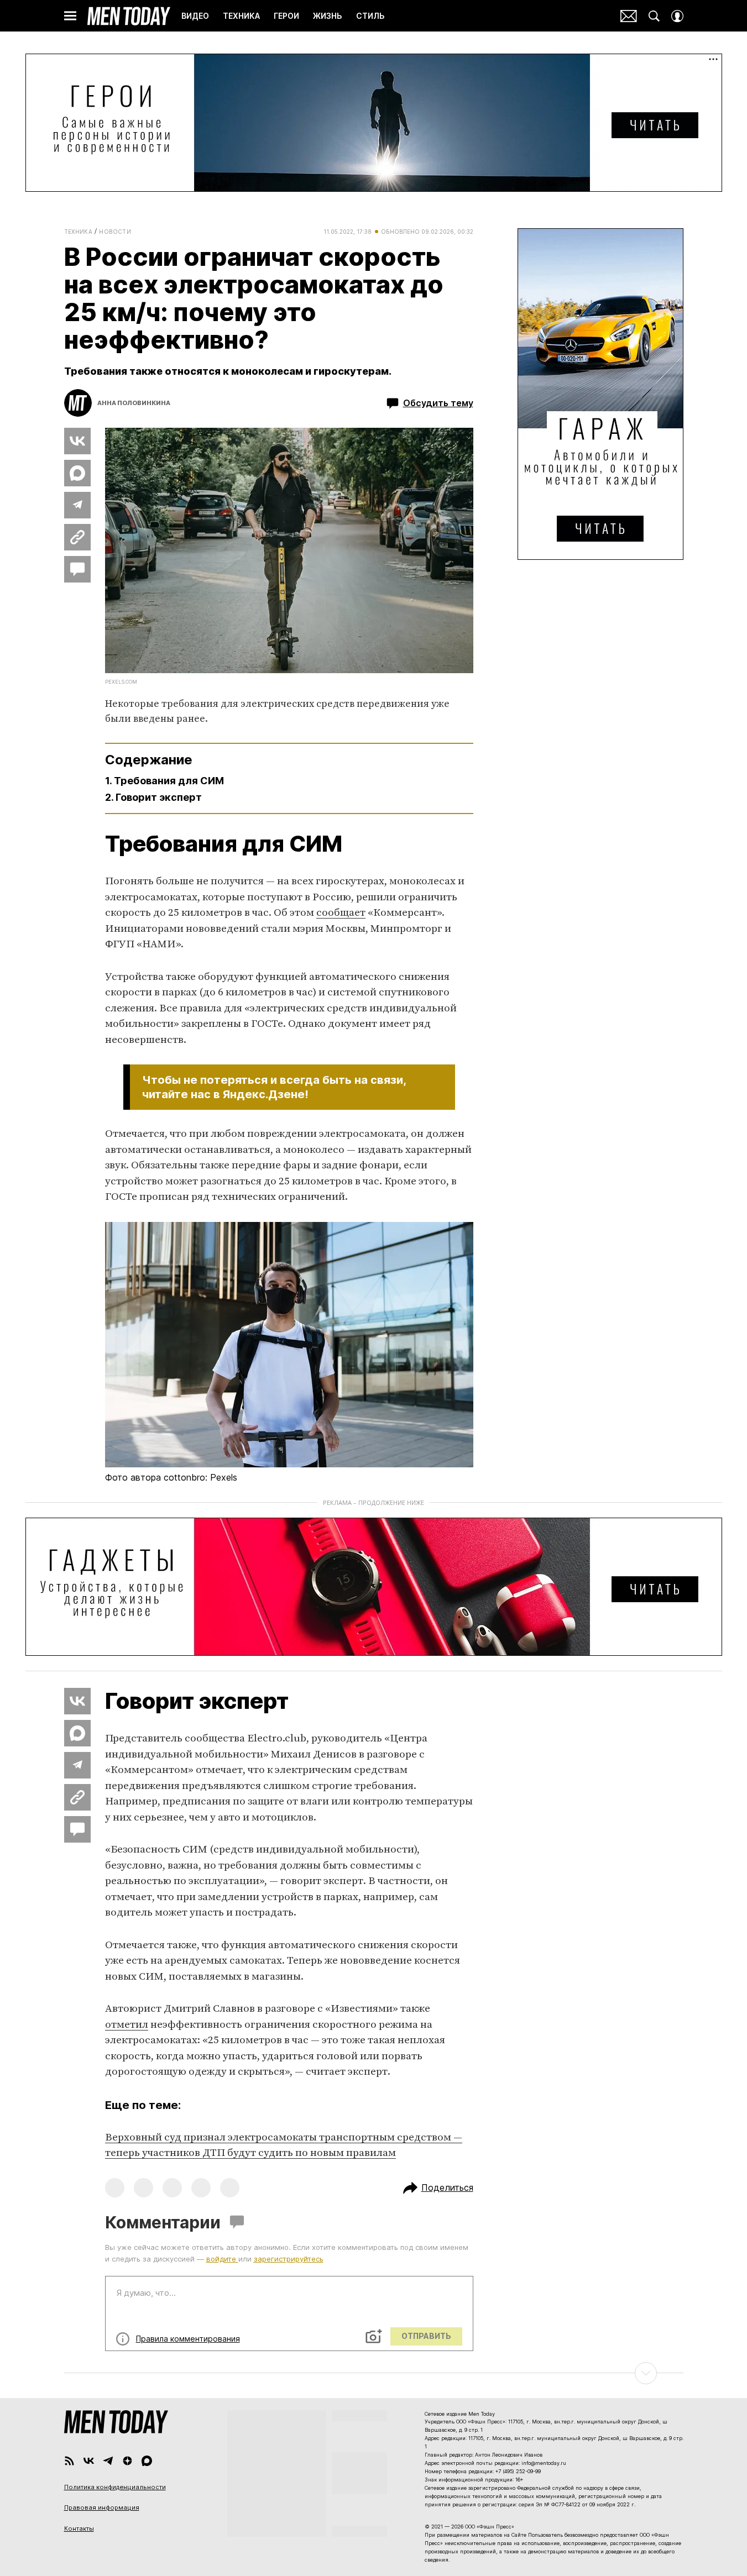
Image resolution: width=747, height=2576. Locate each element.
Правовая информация (102, 2507)
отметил (127, 2025)
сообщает (341, 913)
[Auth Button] (677, 16)
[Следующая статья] (374, 2373)
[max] (147, 2461)
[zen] (127, 2461)
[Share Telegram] (77, 505)
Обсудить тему (438, 403)
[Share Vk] (77, 441)
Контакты (79, 2528)
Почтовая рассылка (629, 16)
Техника (79, 232)
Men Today (129, 16)
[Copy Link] (77, 537)
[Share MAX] (77, 473)
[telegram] (108, 2461)
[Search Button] (654, 16)
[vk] (89, 2461)
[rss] (69, 2461)
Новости (115, 232)
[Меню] (70, 16)
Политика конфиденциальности (115, 2487)
